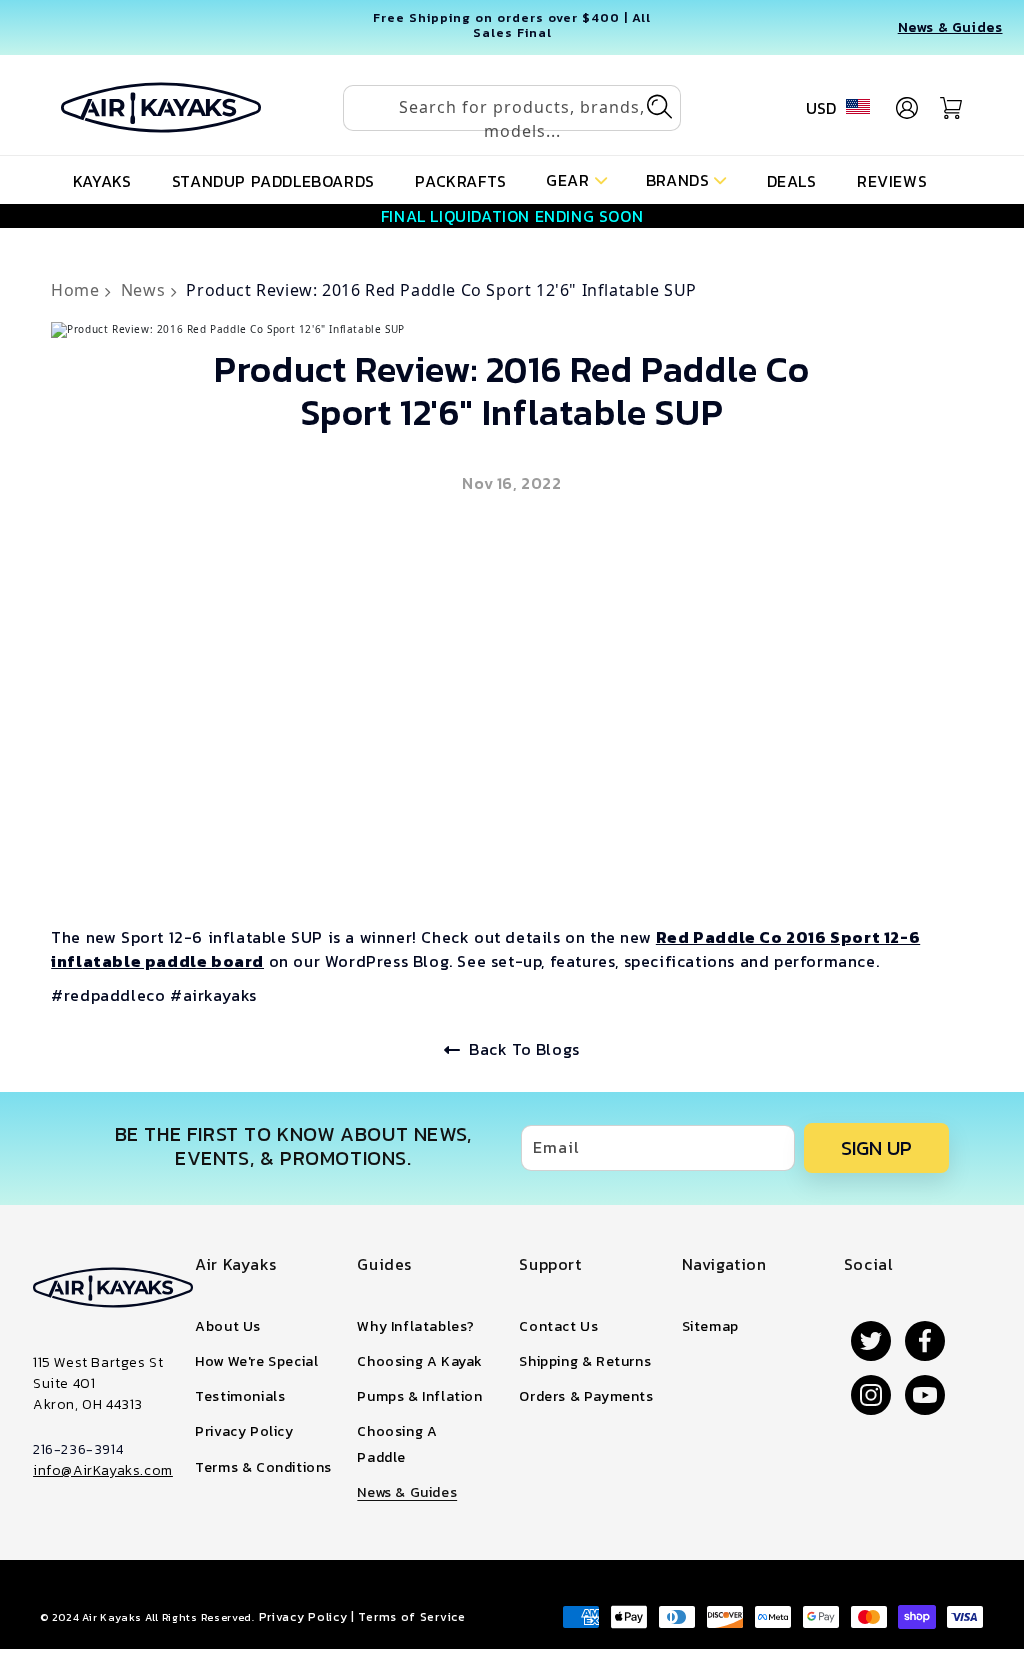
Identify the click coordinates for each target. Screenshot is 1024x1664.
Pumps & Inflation (419, 1396)
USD (821, 108)
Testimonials (240, 1396)
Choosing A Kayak (420, 1361)
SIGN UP (876, 1148)
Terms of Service (411, 1617)
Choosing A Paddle (397, 1444)
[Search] (659, 107)
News (145, 290)
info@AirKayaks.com (103, 1470)
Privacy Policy (244, 1431)
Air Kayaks (112, 1617)
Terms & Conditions (263, 1467)
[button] (576, 178)
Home (77, 290)
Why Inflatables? (416, 1326)
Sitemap (710, 1326)
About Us (228, 1326)
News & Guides (950, 27)
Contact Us (558, 1326)
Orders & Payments (586, 1396)
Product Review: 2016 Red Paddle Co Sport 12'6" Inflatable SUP (441, 290)
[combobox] (512, 108)
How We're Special (256, 1361)
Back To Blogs (524, 1049)
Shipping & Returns (585, 1361)
